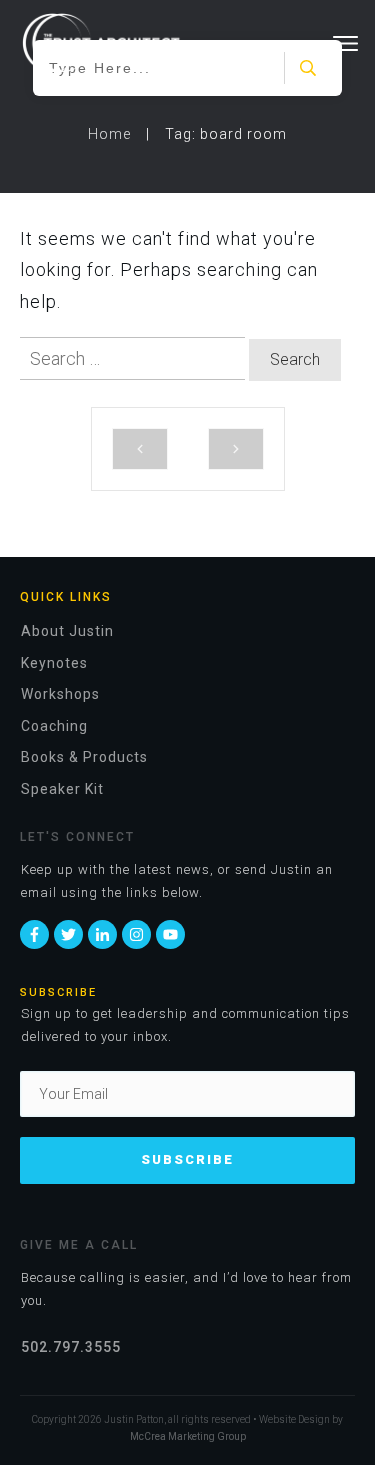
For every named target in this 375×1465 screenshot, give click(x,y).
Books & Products (84, 757)
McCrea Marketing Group (188, 1436)
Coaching (54, 726)
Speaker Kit (62, 789)
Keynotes (54, 663)
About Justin (67, 631)
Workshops (60, 694)
